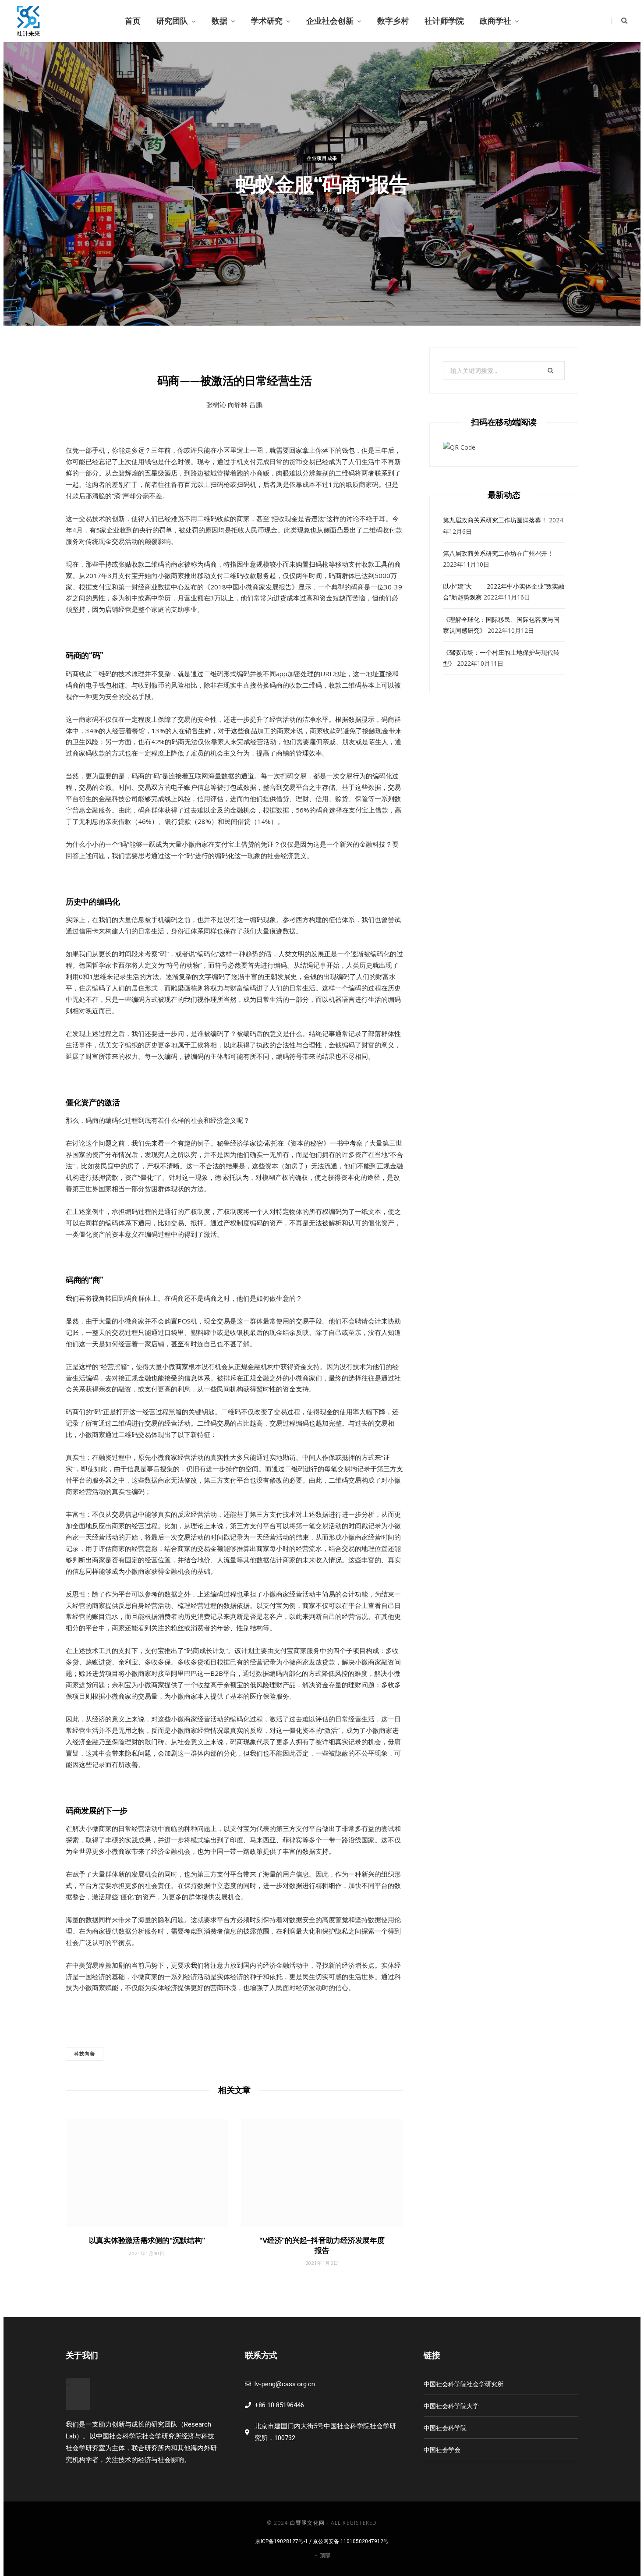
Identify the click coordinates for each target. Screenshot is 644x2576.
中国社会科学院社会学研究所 (464, 2384)
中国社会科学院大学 (451, 2406)
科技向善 (85, 2053)
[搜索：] (504, 371)
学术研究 (267, 21)
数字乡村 (393, 21)
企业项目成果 (322, 158)
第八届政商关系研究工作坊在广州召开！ (498, 553)
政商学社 (495, 21)
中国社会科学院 (445, 2428)
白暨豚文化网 (307, 2523)
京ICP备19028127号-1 (282, 2541)
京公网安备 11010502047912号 (351, 2541)
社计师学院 (444, 21)
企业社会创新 (330, 21)
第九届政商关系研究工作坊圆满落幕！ (495, 520)
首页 (133, 21)
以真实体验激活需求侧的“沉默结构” (147, 2240)
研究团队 (172, 21)
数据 (219, 21)
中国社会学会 (442, 2450)
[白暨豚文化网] (28, 21)
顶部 (324, 2555)
